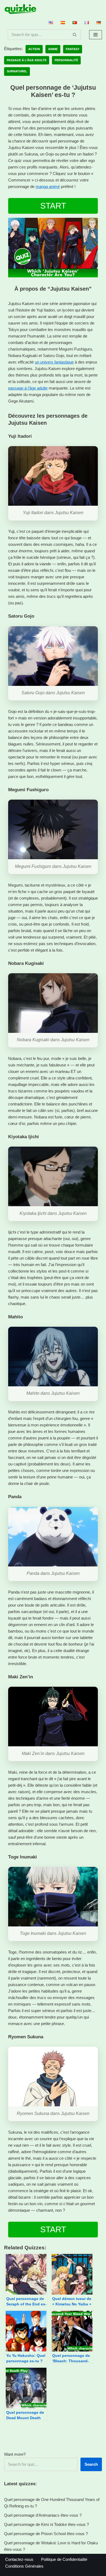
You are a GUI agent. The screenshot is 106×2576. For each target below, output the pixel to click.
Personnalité (66, 60)
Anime (53, 49)
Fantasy (73, 49)
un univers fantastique (54, 362)
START (53, 206)
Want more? (15, 2454)
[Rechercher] (75, 35)
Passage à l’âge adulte (27, 60)
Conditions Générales (24, 2566)
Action (34, 49)
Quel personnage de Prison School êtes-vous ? (46, 2534)
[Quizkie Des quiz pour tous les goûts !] (20, 9)
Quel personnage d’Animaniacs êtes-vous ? (43, 2515)
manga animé (48, 186)
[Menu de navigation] (96, 35)
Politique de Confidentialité (64, 2559)
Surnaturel (17, 71)
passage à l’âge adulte (28, 388)
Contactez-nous (19, 2559)
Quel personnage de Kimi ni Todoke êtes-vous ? (46, 2524)
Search (91, 2464)
